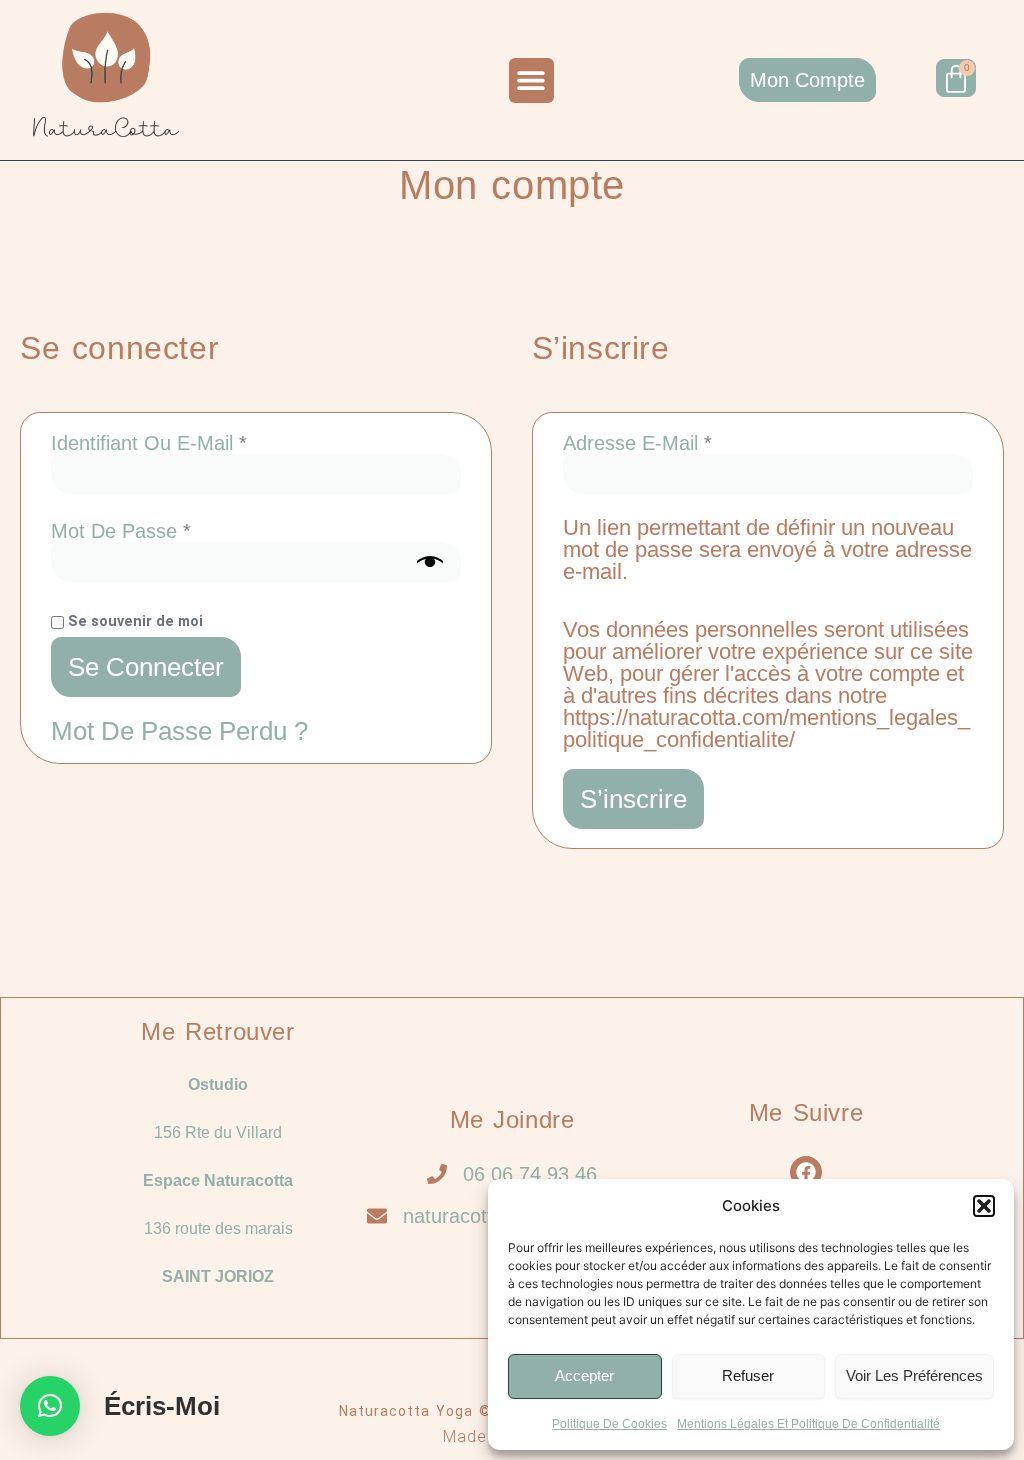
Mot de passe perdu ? (179, 731)
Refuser (748, 1375)
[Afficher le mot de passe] (430, 562)
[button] (984, 1206)
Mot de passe (168, 531)
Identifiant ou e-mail (196, 443)
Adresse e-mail (685, 443)
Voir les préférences (914, 1375)
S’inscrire (633, 799)
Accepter (584, 1375)
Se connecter (146, 667)
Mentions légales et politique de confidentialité (808, 1424)
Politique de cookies (609, 1424)
